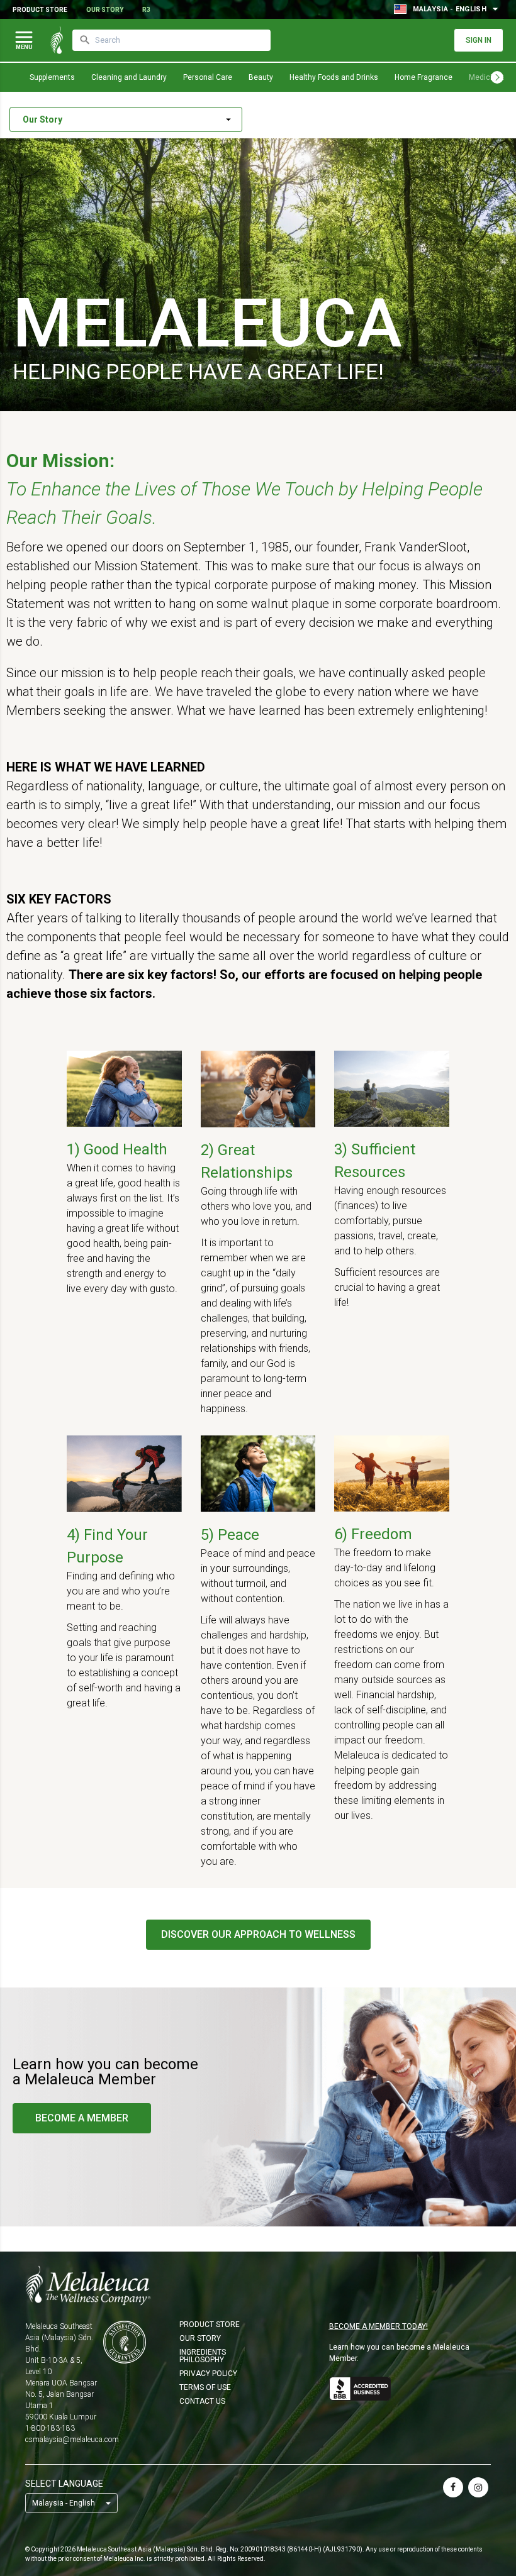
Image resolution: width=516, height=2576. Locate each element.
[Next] (497, 77)
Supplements (52, 77)
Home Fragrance (423, 77)
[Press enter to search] (85, 40)
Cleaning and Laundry (129, 77)
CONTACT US (202, 2401)
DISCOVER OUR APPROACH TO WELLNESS (258, 1934)
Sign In (479, 40)
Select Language (64, 2484)
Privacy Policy (208, 2374)
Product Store (40, 10)
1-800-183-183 (50, 2428)
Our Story (105, 10)
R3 (146, 10)
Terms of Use (205, 2387)
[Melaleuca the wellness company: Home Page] (57, 40)
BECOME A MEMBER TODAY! (379, 2326)
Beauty (261, 77)
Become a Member (82, 2118)
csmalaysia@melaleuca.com (72, 2440)
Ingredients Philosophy (203, 2356)
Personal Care (208, 77)
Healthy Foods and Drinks (334, 77)
